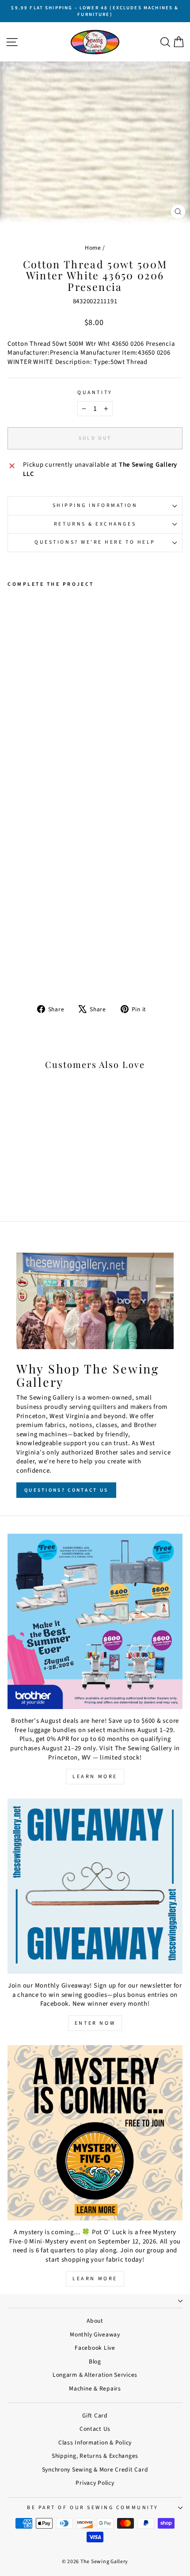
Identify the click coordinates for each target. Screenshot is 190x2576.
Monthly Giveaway (95, 2334)
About (95, 2321)
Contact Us (95, 2429)
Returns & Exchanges (95, 524)
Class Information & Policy (95, 2443)
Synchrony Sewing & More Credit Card (95, 2470)
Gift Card (95, 2415)
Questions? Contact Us (66, 1490)
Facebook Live (95, 2348)
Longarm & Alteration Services (95, 2375)
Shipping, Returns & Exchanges (95, 2456)
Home (93, 248)
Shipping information (95, 505)
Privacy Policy (95, 2483)
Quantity (95, 393)
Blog (95, 2361)
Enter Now (95, 2023)
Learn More (95, 1777)
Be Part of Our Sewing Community (93, 2508)
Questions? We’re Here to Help (95, 542)
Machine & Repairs (95, 2388)
